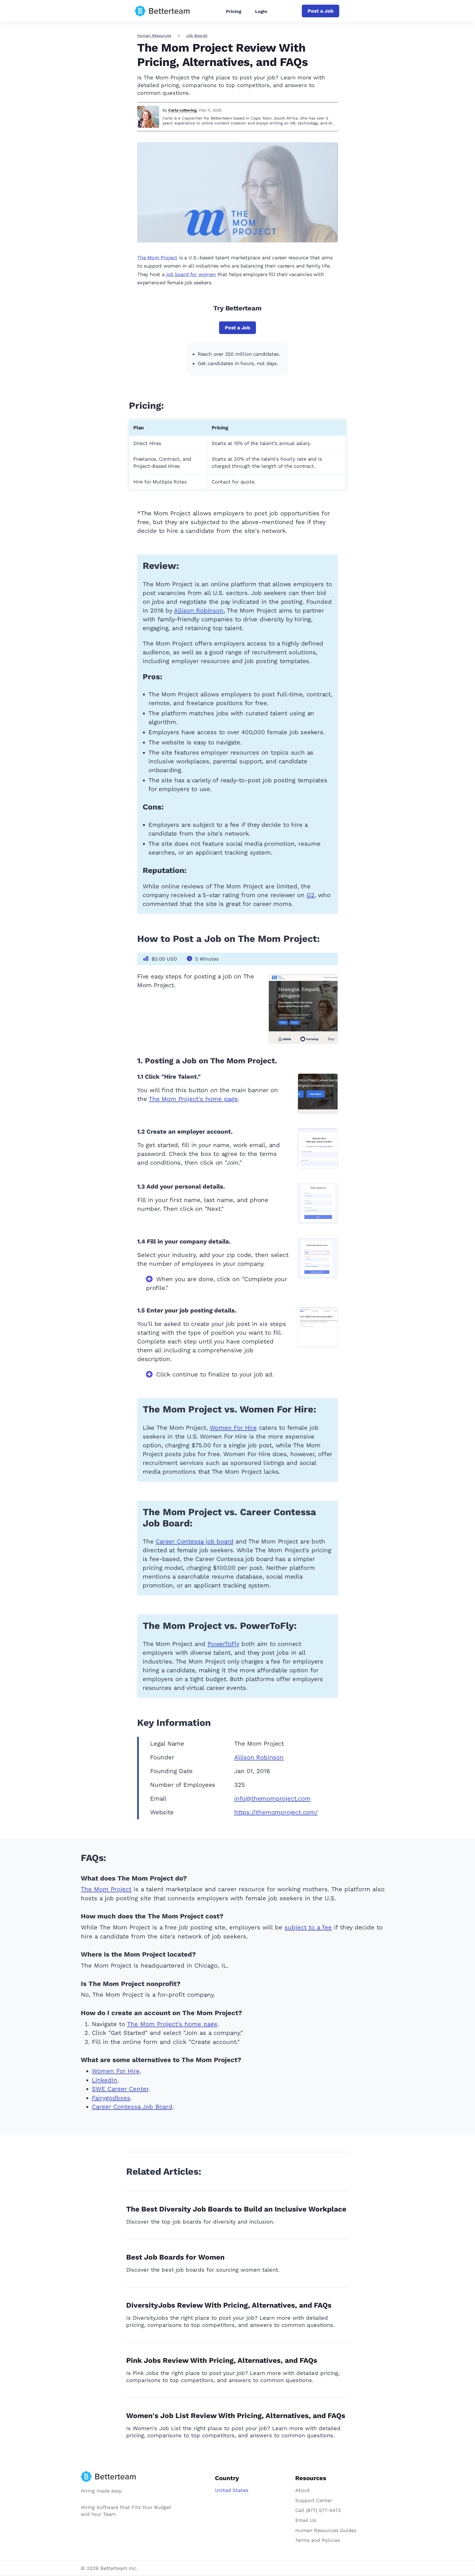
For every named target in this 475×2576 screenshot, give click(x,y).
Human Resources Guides (326, 2530)
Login (261, 11)
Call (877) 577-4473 (318, 2510)
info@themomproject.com (272, 1799)
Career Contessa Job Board (132, 2107)
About (303, 2490)
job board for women (191, 274)
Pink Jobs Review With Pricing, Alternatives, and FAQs (222, 2360)
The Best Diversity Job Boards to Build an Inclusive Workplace (236, 2209)
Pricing (234, 11)
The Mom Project (157, 258)
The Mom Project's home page (193, 1099)
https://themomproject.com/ (276, 1812)
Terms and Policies (318, 2540)
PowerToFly (223, 1644)
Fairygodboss (111, 2098)
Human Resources (154, 35)
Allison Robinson (199, 610)
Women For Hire (233, 1428)
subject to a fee (308, 1927)
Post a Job (321, 11)
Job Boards (197, 35)
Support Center (314, 2500)
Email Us (306, 2520)
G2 (310, 895)
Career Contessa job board (194, 1541)
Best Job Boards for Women (175, 2257)
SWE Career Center (120, 2089)
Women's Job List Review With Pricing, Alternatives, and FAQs (236, 2416)
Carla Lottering (182, 110)
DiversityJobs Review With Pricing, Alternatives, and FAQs (229, 2305)
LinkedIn (105, 2080)
